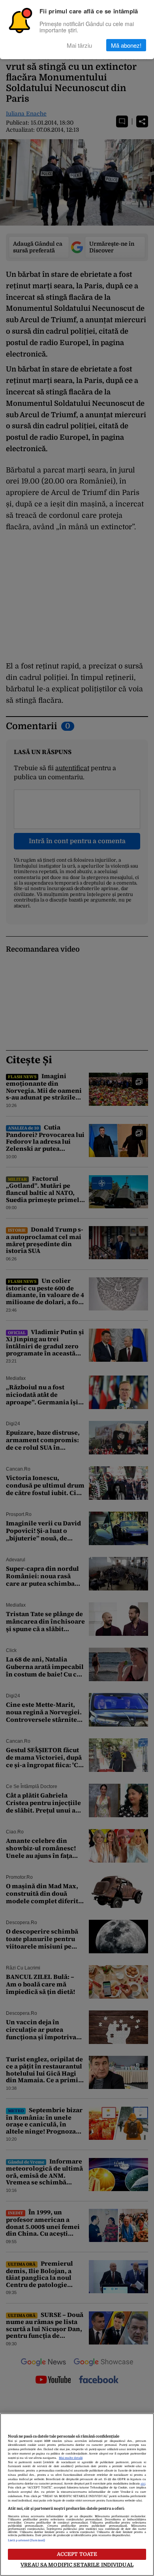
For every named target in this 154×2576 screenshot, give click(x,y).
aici (143, 2484)
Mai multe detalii (71, 2458)
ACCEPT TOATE (77, 2554)
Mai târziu (79, 45)
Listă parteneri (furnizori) (26, 2541)
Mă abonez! (126, 45)
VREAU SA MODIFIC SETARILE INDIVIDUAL (77, 2565)
